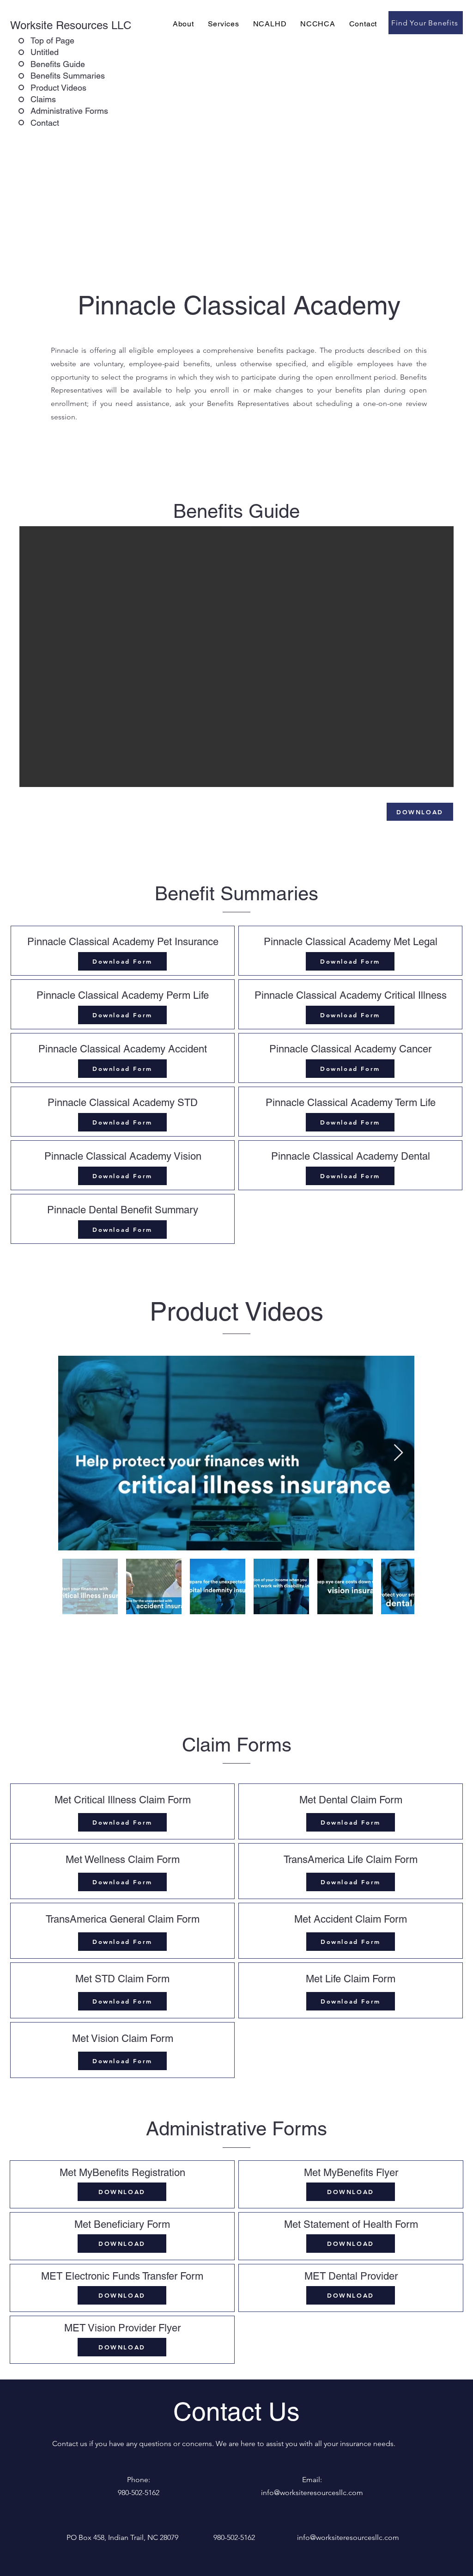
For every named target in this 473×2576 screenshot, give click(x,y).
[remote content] (236, 657)
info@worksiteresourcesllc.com (348, 2537)
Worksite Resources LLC (71, 25)
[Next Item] (398, 1453)
